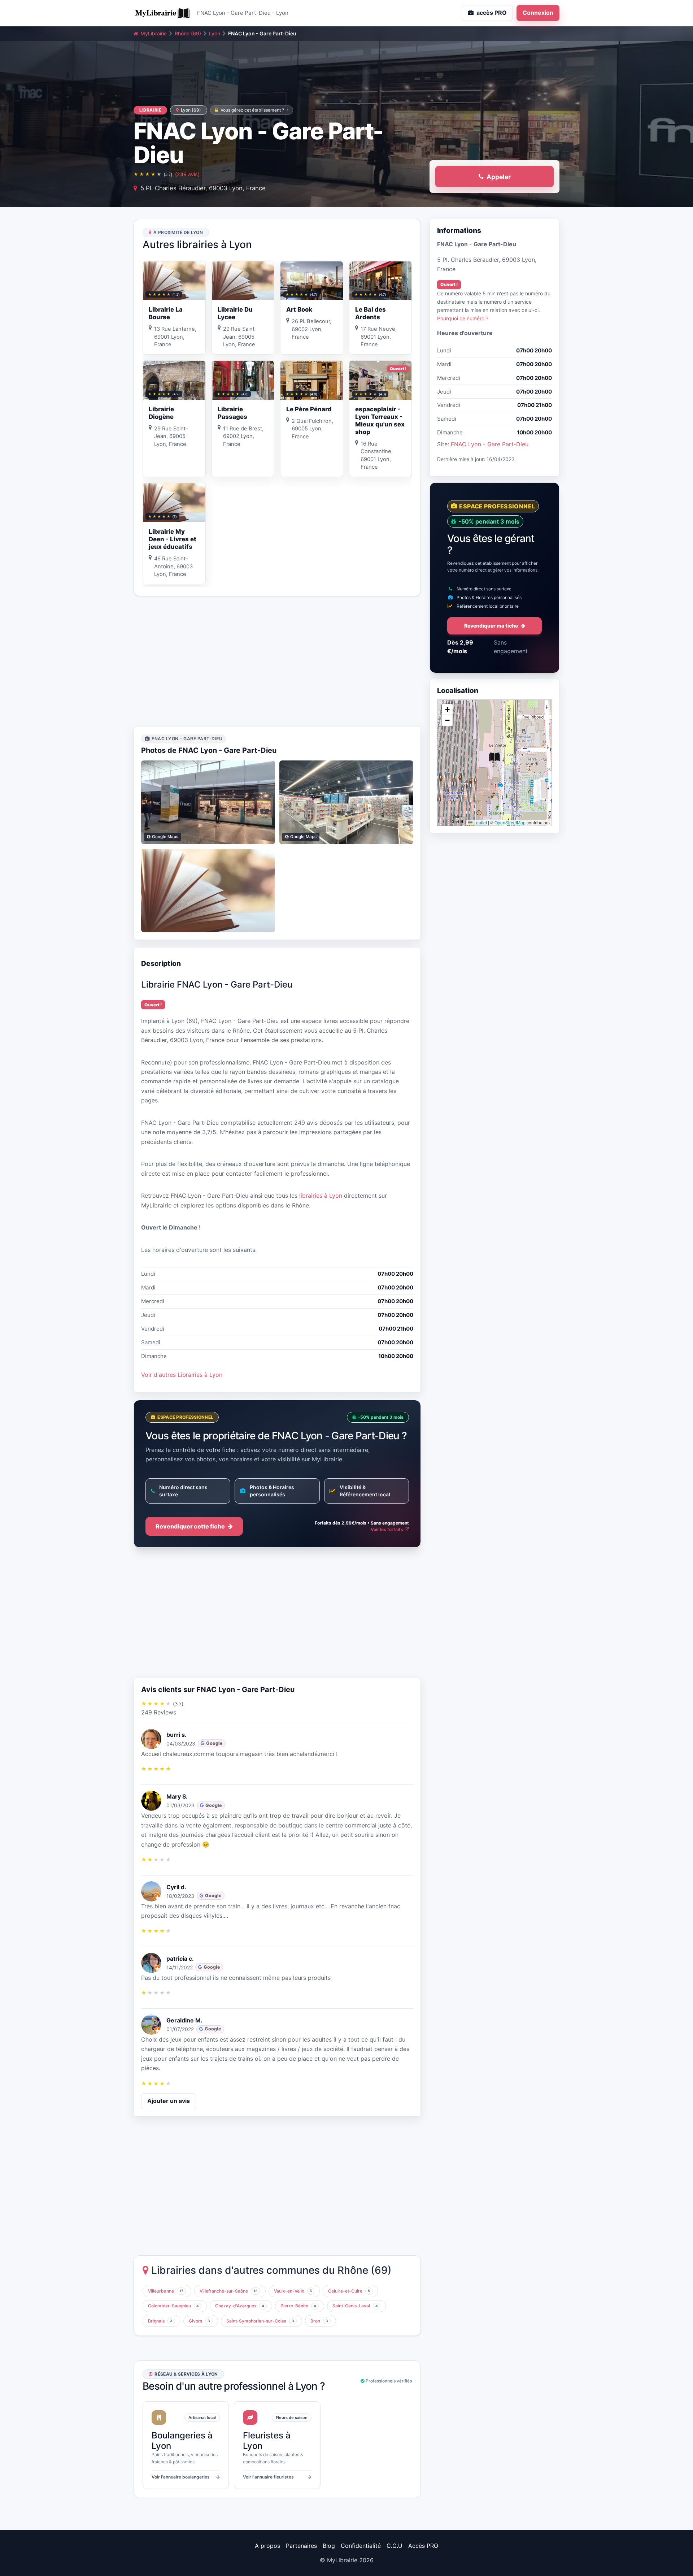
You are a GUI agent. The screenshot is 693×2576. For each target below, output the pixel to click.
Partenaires (301, 2546)
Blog (329, 2546)
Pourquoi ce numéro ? (463, 318)
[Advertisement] (277, 661)
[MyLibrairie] (162, 13)
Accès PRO (423, 2546)
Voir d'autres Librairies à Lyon (182, 1375)
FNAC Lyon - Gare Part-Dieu (490, 444)
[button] (494, 757)
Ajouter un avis (169, 2101)
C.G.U (395, 2546)
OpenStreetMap (510, 822)
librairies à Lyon (321, 1196)
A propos (267, 2546)
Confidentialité (361, 2546)
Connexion (538, 13)
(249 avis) (187, 174)
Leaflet (480, 822)
